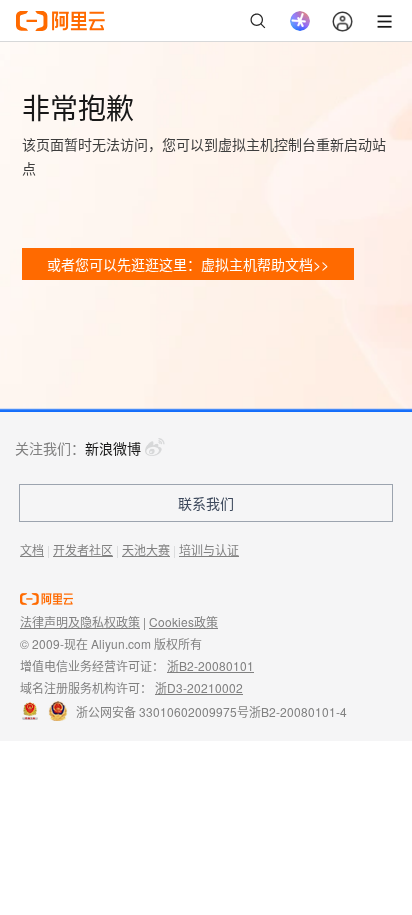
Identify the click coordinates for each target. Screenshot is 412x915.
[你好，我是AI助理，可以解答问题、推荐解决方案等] (300, 21)
